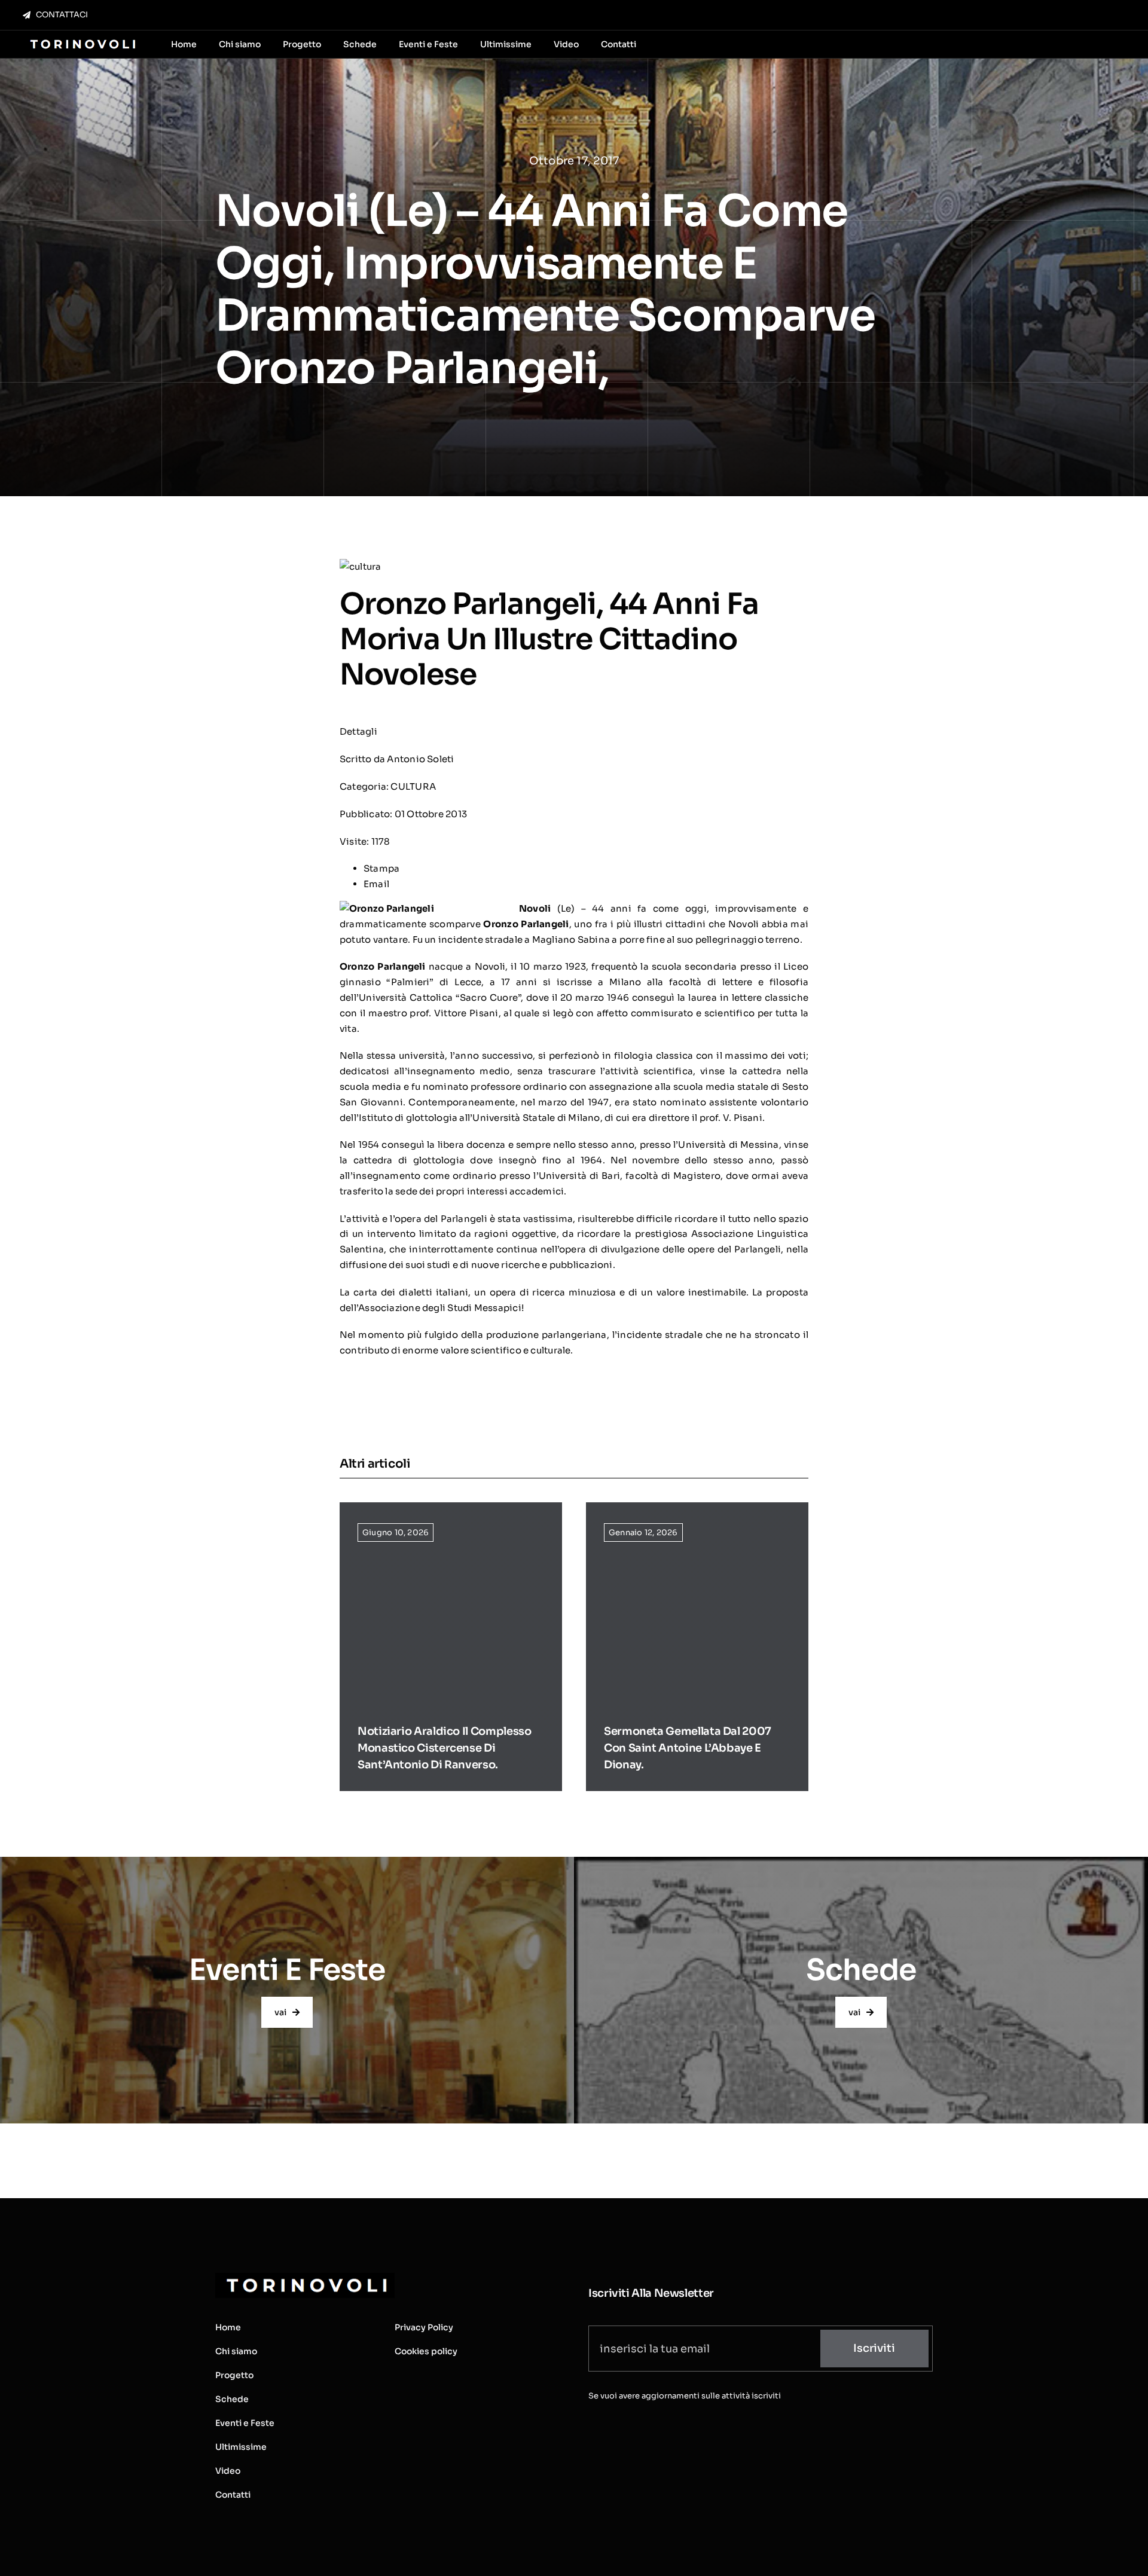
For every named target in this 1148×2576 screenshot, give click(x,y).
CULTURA (413, 786)
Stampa (381, 868)
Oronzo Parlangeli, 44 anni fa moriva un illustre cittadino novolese (549, 639)
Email (376, 884)
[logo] (82, 40)
